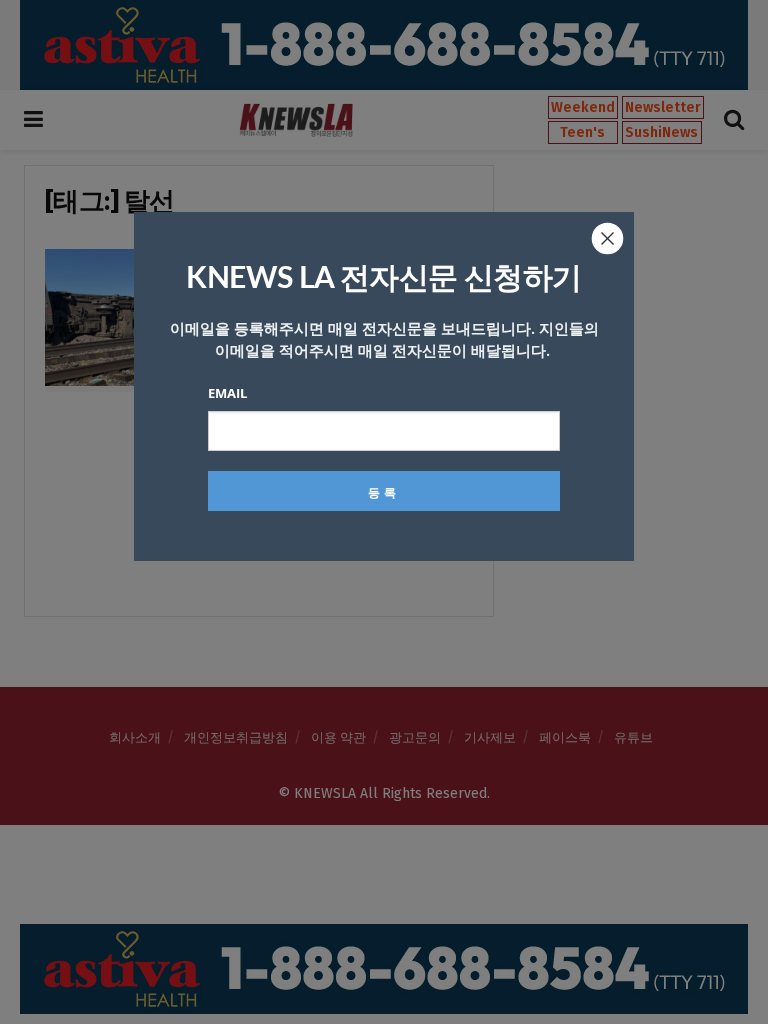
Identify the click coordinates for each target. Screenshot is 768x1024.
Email (227, 393)
